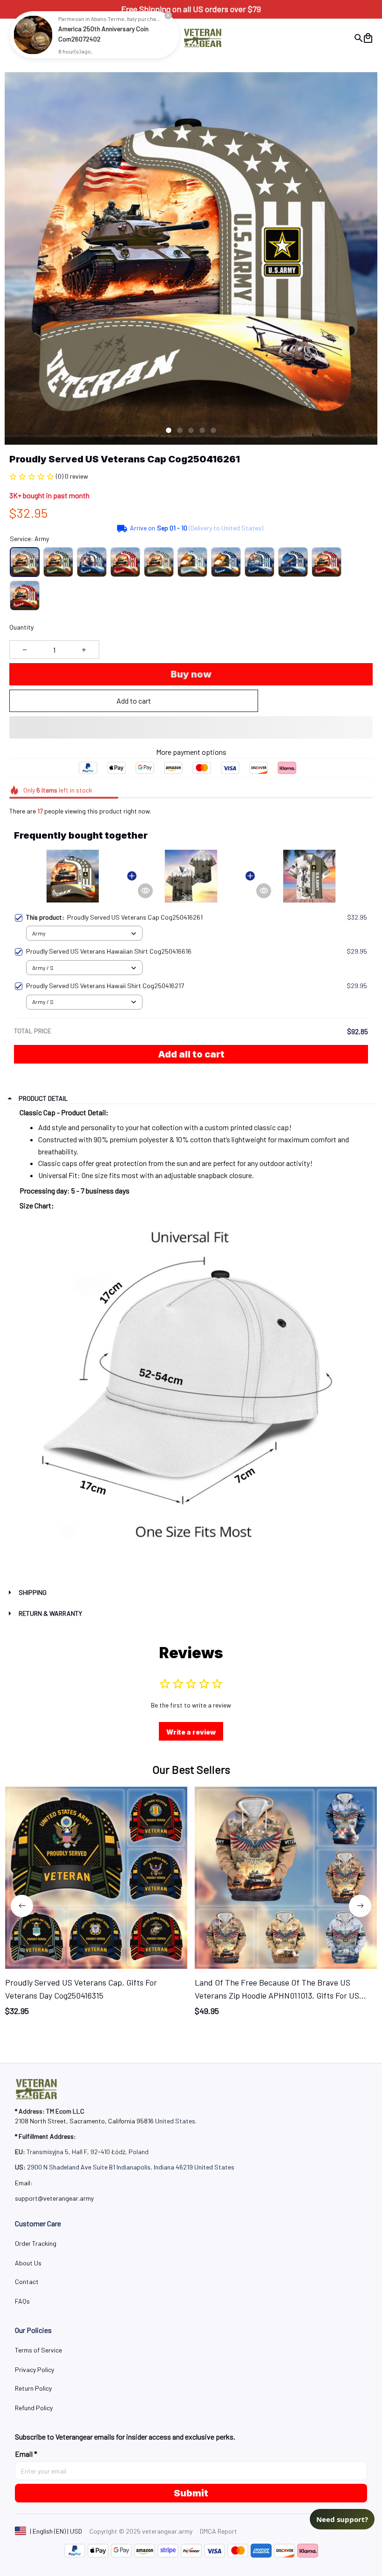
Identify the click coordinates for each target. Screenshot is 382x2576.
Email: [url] (24, 2183)
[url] (54, 2198)
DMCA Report (218, 2531)
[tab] (169, 430)
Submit (191, 2493)
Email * (26, 2454)
